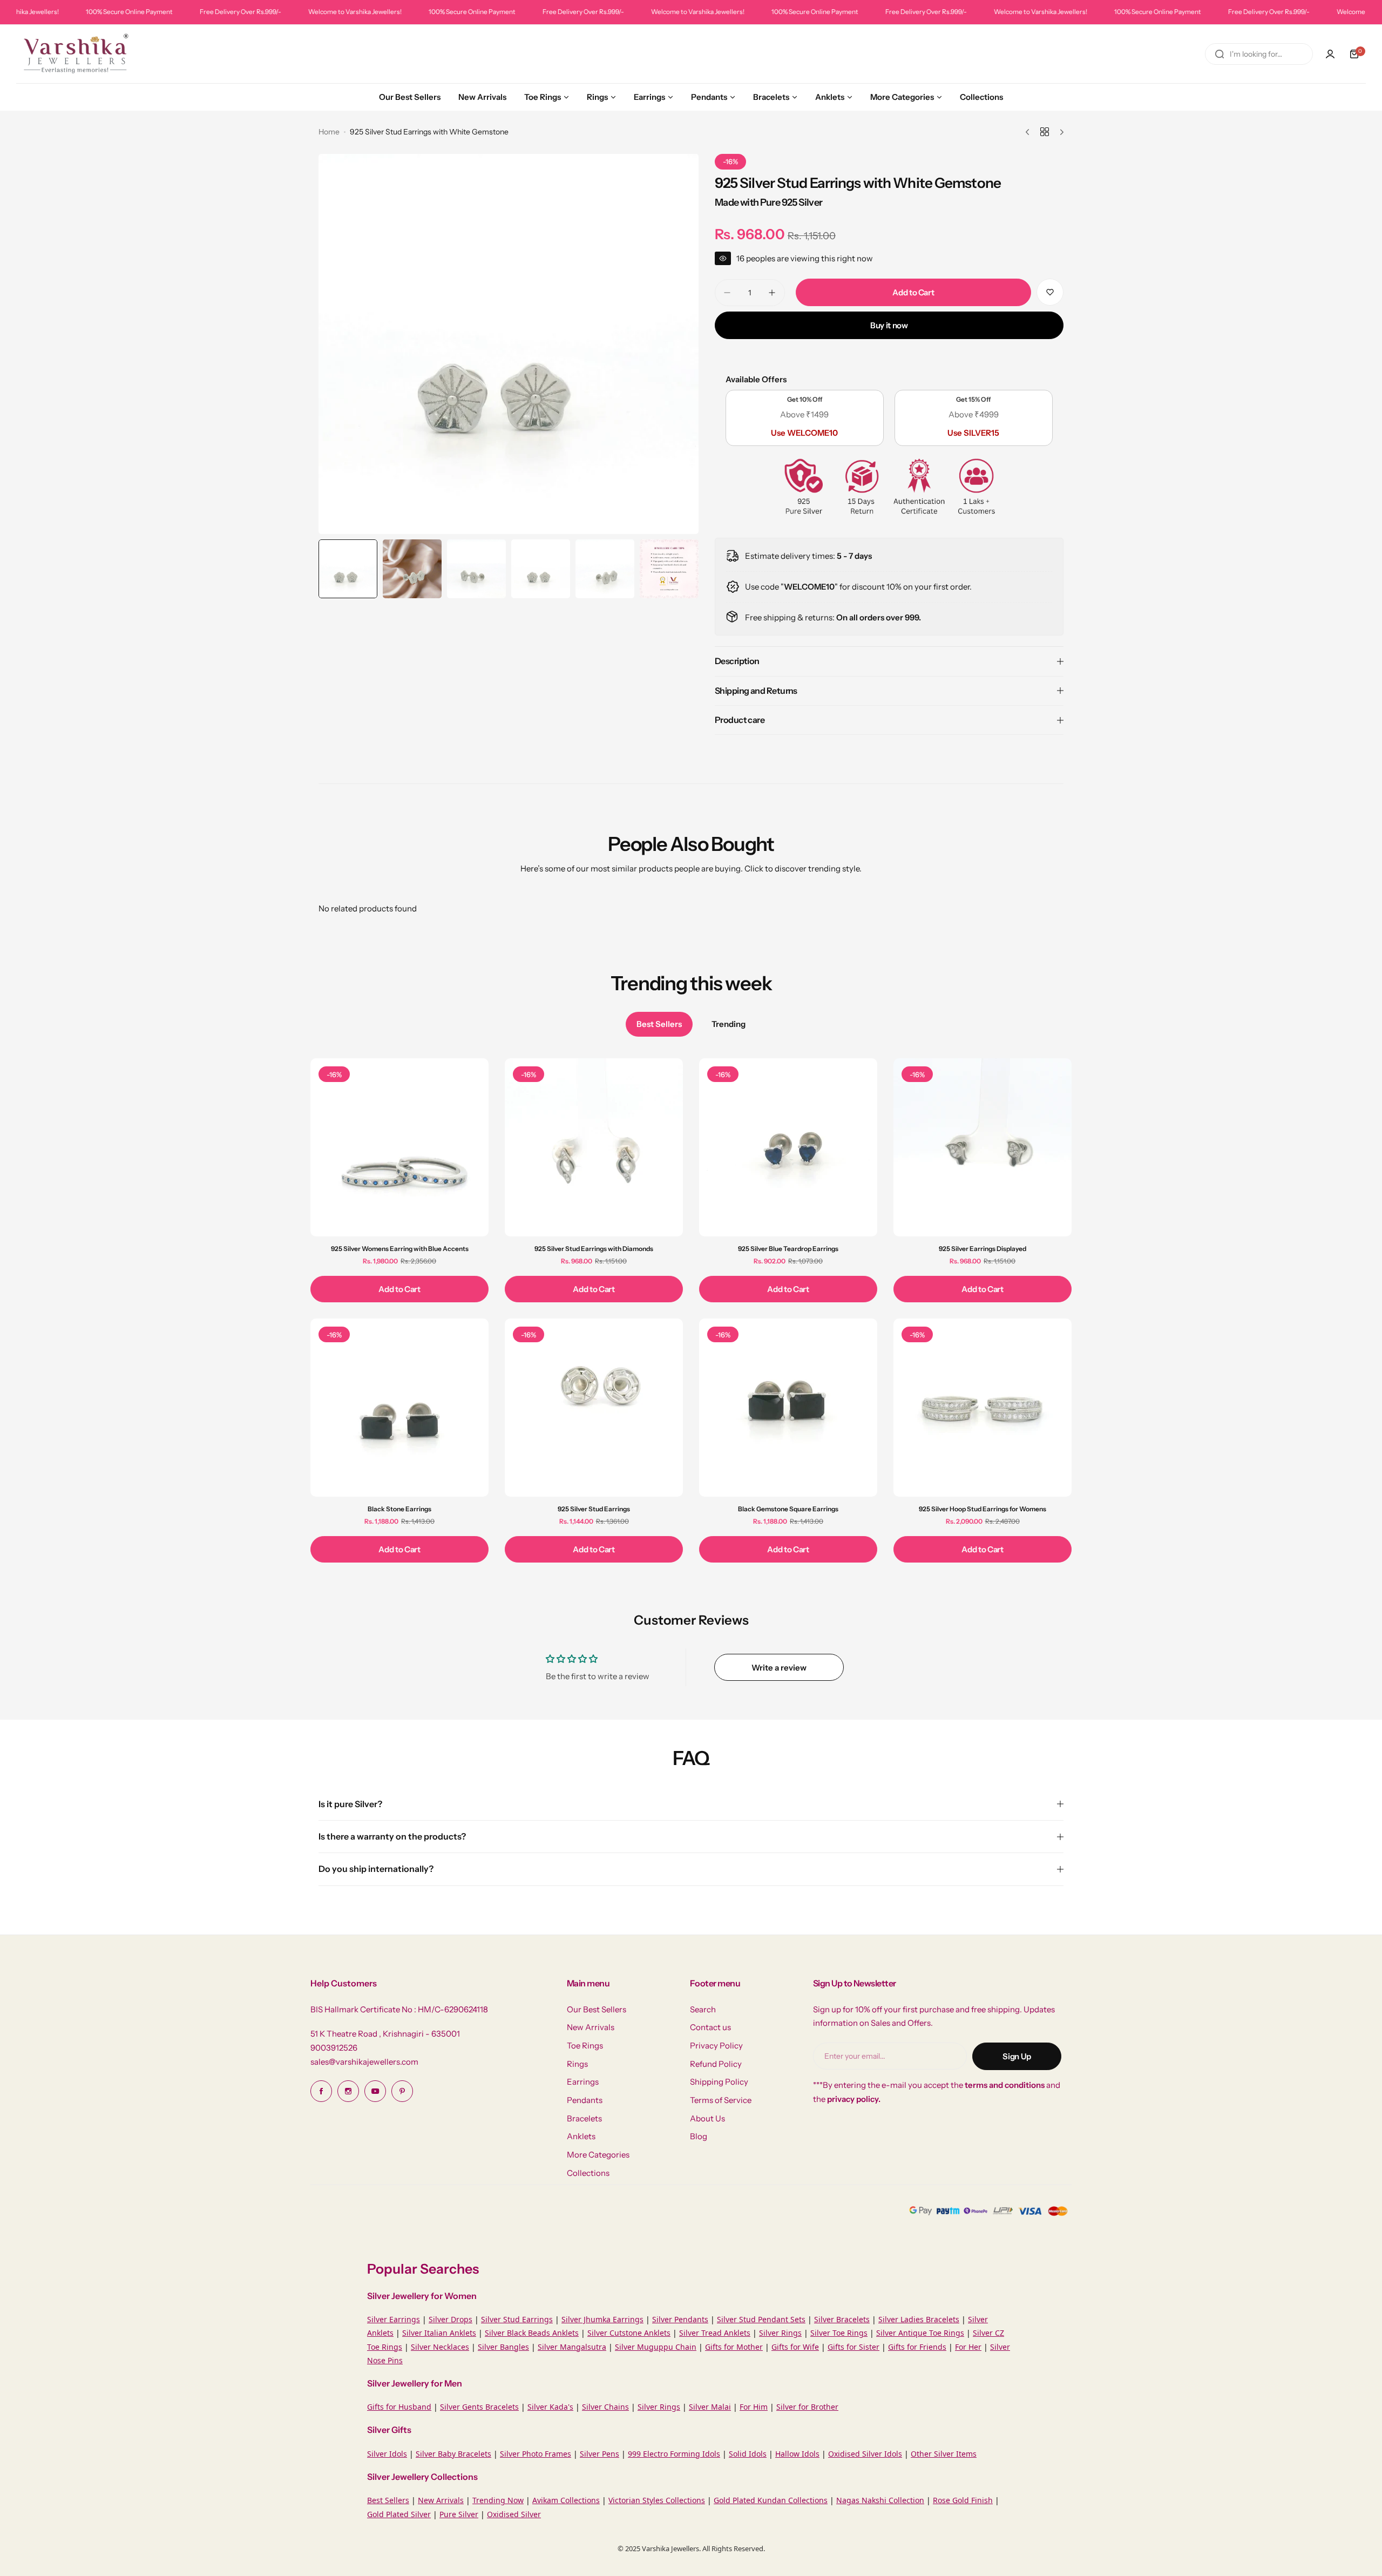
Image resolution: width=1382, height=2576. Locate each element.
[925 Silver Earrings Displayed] (983, 1147)
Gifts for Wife (795, 2347)
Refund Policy (716, 2064)
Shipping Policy (719, 2082)
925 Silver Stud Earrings (594, 1509)
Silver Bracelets (842, 2319)
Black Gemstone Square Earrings (788, 1509)
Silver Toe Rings (839, 2333)
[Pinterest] (402, 2091)
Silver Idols (387, 2454)
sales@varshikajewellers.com (364, 2062)
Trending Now (498, 2500)
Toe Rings (585, 2046)
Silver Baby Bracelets (453, 2454)
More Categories (598, 2155)
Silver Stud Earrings (517, 2319)
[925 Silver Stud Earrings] (594, 1408)
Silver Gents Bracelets (479, 2407)
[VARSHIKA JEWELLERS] (76, 54)
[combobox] (1259, 54)
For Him (754, 2407)
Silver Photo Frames (536, 2454)
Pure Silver (459, 2514)
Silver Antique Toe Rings (920, 2333)
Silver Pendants (680, 2319)
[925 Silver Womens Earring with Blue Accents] (399, 1147)
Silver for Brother (807, 2407)
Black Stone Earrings (399, 1509)
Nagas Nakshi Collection (880, 2500)
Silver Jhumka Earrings (602, 2319)
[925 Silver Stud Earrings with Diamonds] (594, 1147)
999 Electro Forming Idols (674, 2454)
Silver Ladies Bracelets (919, 2319)
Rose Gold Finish (963, 2500)
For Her (968, 2347)
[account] (1330, 54)
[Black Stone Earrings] (399, 1408)
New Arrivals (591, 2027)
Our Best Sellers (597, 2009)
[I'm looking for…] (1220, 54)
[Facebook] (321, 2091)
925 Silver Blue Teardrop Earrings (788, 1249)
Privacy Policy (716, 2046)
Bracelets (584, 2118)
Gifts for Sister (853, 2347)
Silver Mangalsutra (572, 2347)
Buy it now (889, 325)
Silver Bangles (503, 2347)
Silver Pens (599, 2454)
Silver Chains (605, 2407)
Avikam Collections (566, 2500)
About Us (707, 2118)
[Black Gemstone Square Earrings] (788, 1408)
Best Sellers (388, 2500)
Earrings (583, 2082)
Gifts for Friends (917, 2347)
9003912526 (334, 2048)
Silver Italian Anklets (439, 2333)
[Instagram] (348, 2091)
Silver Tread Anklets (715, 2333)
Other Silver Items (944, 2454)
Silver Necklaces (440, 2347)
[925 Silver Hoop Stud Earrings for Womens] (983, 1408)
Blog (699, 2136)
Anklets (581, 2136)
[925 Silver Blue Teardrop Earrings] (788, 1147)
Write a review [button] (779, 1668)
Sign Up (1017, 2056)
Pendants (585, 2100)
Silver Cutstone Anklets (629, 2333)
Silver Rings (780, 2333)
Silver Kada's (550, 2407)
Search (703, 2009)
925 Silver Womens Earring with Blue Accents (400, 1249)
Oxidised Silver (514, 2514)
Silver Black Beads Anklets (532, 2333)
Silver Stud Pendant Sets (761, 2319)
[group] (509, 344)
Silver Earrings (394, 2319)
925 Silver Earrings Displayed (983, 1249)
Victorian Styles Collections (657, 2500)
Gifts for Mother (734, 2347)
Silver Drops (450, 2319)
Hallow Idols (797, 2454)
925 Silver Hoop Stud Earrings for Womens (983, 1509)
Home (329, 132)
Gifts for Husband (399, 2407)
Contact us (710, 2027)
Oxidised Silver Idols (865, 2454)
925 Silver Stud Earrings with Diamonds (594, 1249)
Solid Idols (748, 2454)
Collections (588, 2173)
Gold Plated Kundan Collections (771, 2500)
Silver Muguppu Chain (656, 2347)
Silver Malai (710, 2407)
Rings (577, 2064)
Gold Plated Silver (399, 2514)
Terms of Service (721, 2100)
